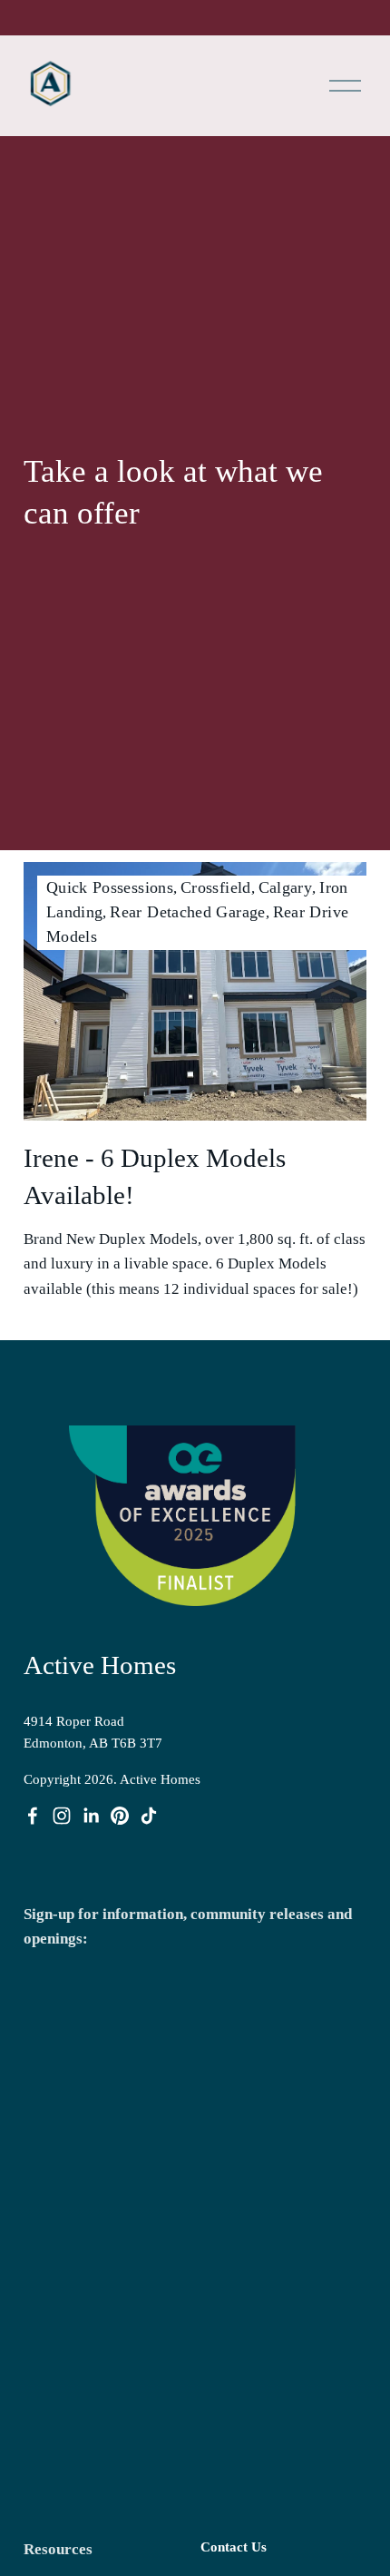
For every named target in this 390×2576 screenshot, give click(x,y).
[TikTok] (149, 1816)
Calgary (286, 887)
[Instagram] (62, 1816)
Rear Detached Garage (187, 912)
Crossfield (216, 887)
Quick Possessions (110, 887)
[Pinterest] (120, 1816)
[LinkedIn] (91, 1816)
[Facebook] (33, 1816)
